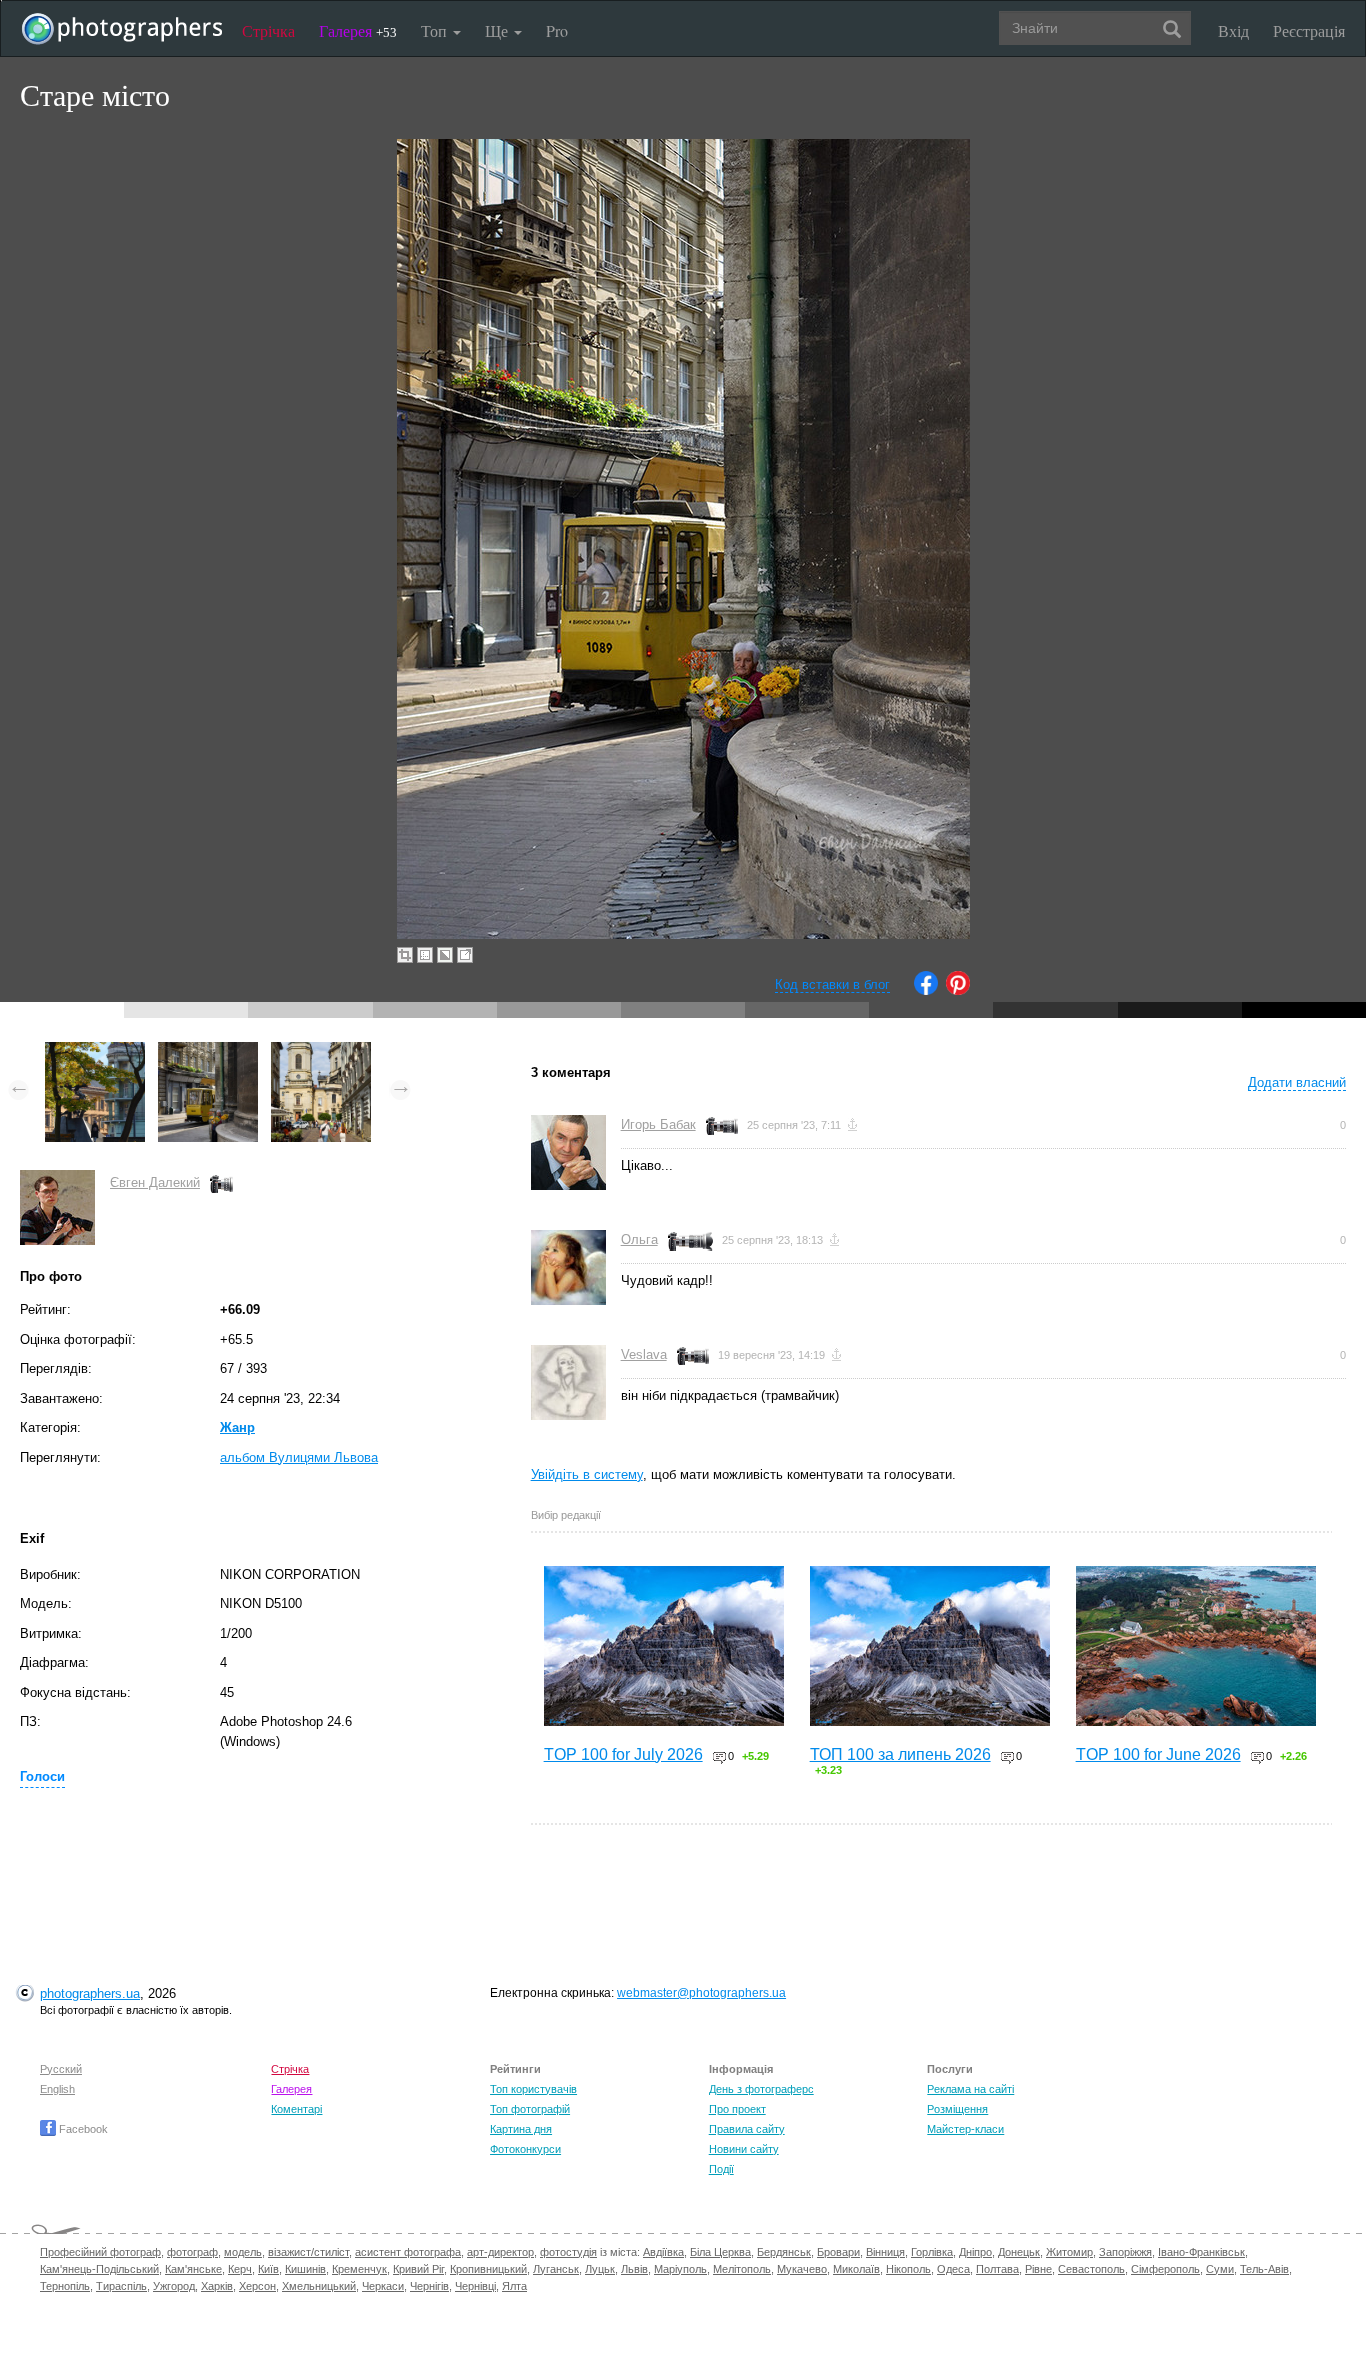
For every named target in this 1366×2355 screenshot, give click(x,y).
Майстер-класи (965, 2129)
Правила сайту (747, 2129)
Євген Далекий (155, 1182)
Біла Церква (720, 2252)
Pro (557, 30)
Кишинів (305, 2269)
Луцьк (600, 2269)
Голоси (42, 1776)
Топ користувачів (533, 2089)
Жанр (237, 1427)
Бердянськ (784, 2252)
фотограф (192, 2252)
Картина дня (521, 2129)
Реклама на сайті (970, 2089)
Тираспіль (121, 2286)
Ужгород (174, 2286)
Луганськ (556, 2269)
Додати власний (1297, 1082)
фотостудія (568, 2252)
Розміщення (957, 2109)
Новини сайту (744, 2149)
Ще (498, 30)
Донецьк (1019, 2252)
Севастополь (1091, 2269)
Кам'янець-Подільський (99, 2269)
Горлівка (932, 2252)
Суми (1220, 2269)
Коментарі (296, 2109)
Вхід (1233, 30)
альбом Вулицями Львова (299, 1457)
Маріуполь (680, 2269)
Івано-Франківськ (1201, 2252)
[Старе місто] (208, 1051)
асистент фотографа (408, 2252)
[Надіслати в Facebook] (926, 990)
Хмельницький (319, 2286)
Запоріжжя (1125, 2252)
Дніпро (975, 2252)
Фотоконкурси (525, 2149)
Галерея (358, 30)
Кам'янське (193, 2269)
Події (721, 2169)
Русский (61, 2069)
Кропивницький (488, 2269)
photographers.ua (90, 1993)
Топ (436, 30)
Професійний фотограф (100, 2252)
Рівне (1038, 2269)
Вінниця (885, 2252)
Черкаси (383, 2286)
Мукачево (802, 2269)
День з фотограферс (761, 2089)
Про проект (737, 2109)
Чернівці (475, 2286)
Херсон (257, 2286)
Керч (240, 2269)
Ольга (639, 1239)
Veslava (644, 1354)
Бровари (838, 2252)
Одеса (953, 2269)
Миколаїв (856, 2269)
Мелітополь (742, 2269)
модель (243, 2252)
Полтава (997, 2269)
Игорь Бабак (658, 1124)
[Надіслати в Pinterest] (958, 990)
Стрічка (268, 30)
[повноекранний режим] (465, 955)
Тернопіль (65, 2286)
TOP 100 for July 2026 (623, 1754)
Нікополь (908, 2269)
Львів (634, 2269)
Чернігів (429, 2286)
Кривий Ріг (418, 2269)
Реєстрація (1309, 30)
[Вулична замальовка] (95, 1051)
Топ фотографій (530, 2109)
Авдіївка (663, 2252)
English (57, 2089)
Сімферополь (1165, 2269)
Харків (217, 2286)
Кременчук (359, 2269)
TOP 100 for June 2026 (1158, 1754)
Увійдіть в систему (587, 1474)
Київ (268, 2269)
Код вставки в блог (832, 984)
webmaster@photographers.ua (701, 1993)
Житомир (1069, 2252)
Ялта (514, 2286)
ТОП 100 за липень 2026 (900, 1754)
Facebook (82, 2129)
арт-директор (500, 2252)
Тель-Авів (1264, 2269)
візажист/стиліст (308, 2252)
